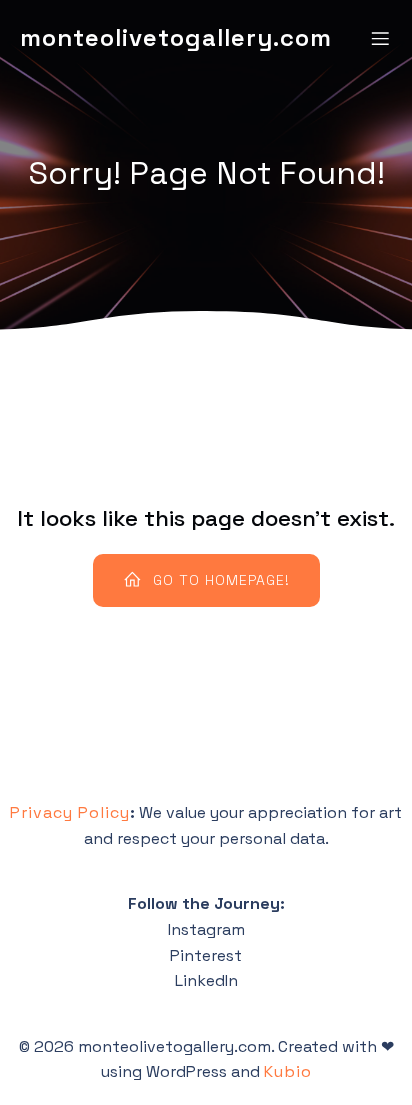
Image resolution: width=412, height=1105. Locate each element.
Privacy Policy (70, 812)
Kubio (288, 1071)
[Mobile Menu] (380, 38)
